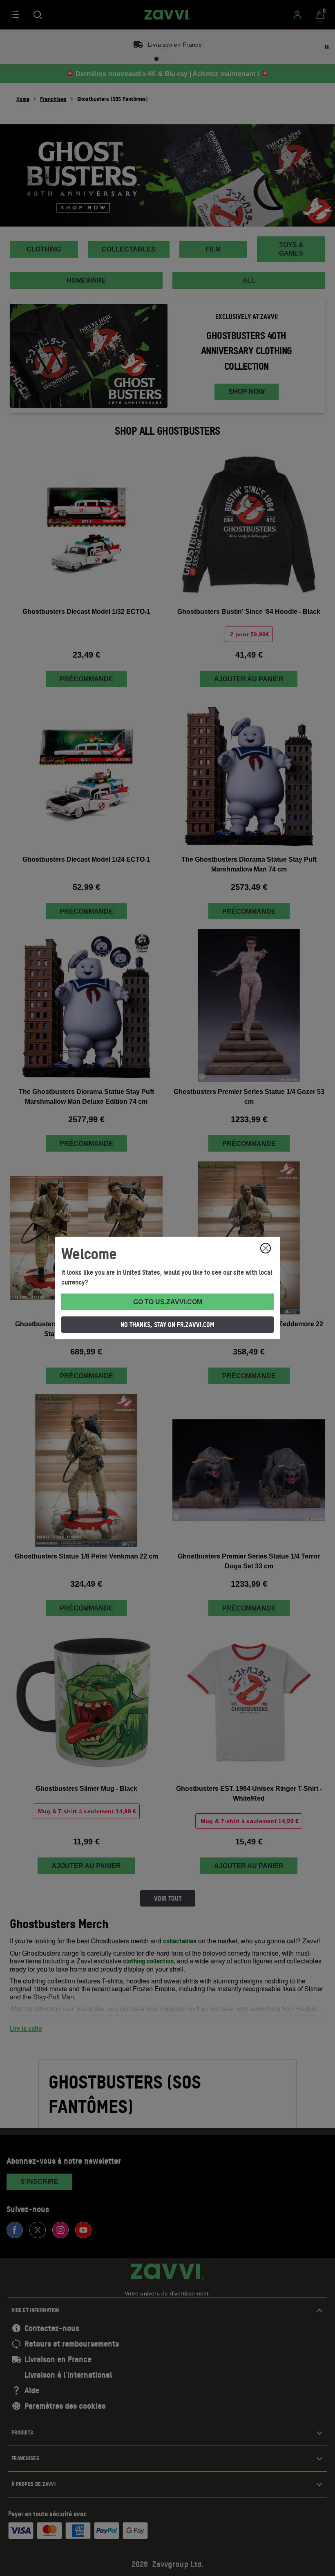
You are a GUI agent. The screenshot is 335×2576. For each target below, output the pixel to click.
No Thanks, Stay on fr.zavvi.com (167, 1325)
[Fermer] (266, 1248)
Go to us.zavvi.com (168, 1302)
